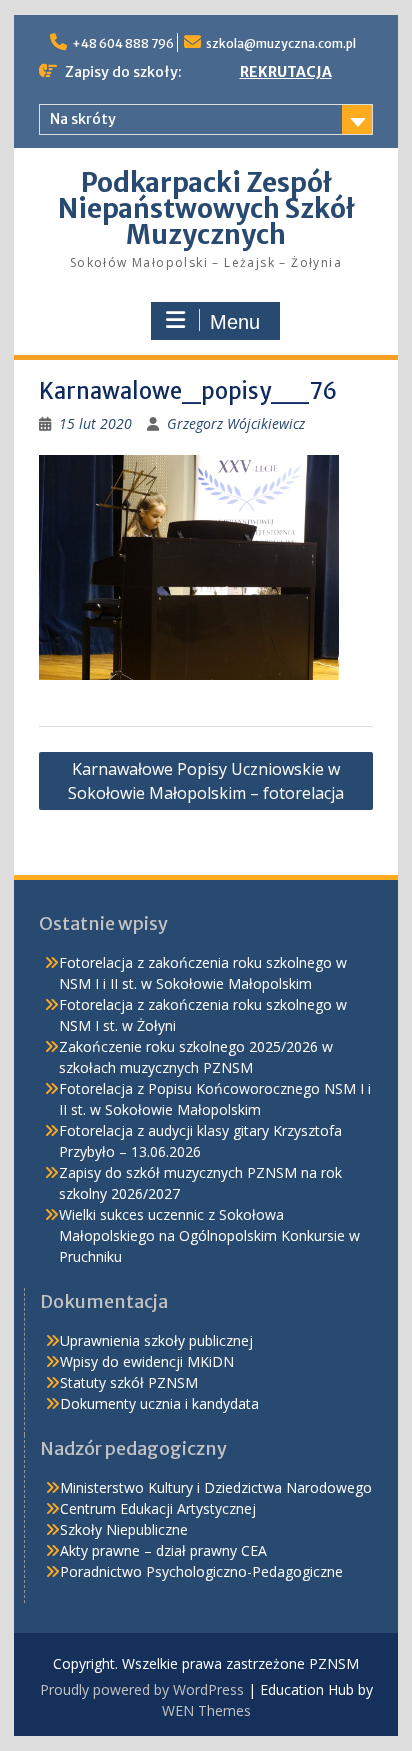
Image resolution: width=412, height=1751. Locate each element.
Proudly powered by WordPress (142, 1689)
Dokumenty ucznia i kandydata (159, 1403)
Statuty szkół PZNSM (129, 1382)
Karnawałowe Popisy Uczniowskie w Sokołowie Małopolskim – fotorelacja (206, 781)
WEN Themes (206, 1710)
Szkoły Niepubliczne (124, 1529)
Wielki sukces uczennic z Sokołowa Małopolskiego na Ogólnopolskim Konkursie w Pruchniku (209, 1235)
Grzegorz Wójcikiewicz (236, 423)
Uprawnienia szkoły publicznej (156, 1340)
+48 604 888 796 (123, 43)
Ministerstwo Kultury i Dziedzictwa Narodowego (216, 1487)
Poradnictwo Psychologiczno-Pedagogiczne (201, 1571)
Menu (235, 322)
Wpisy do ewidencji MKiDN (147, 1361)
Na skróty (83, 119)
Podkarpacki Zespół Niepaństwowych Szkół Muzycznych (206, 208)
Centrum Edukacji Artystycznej (158, 1508)
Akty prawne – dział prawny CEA (163, 1550)
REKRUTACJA (286, 72)
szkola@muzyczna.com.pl (281, 43)
